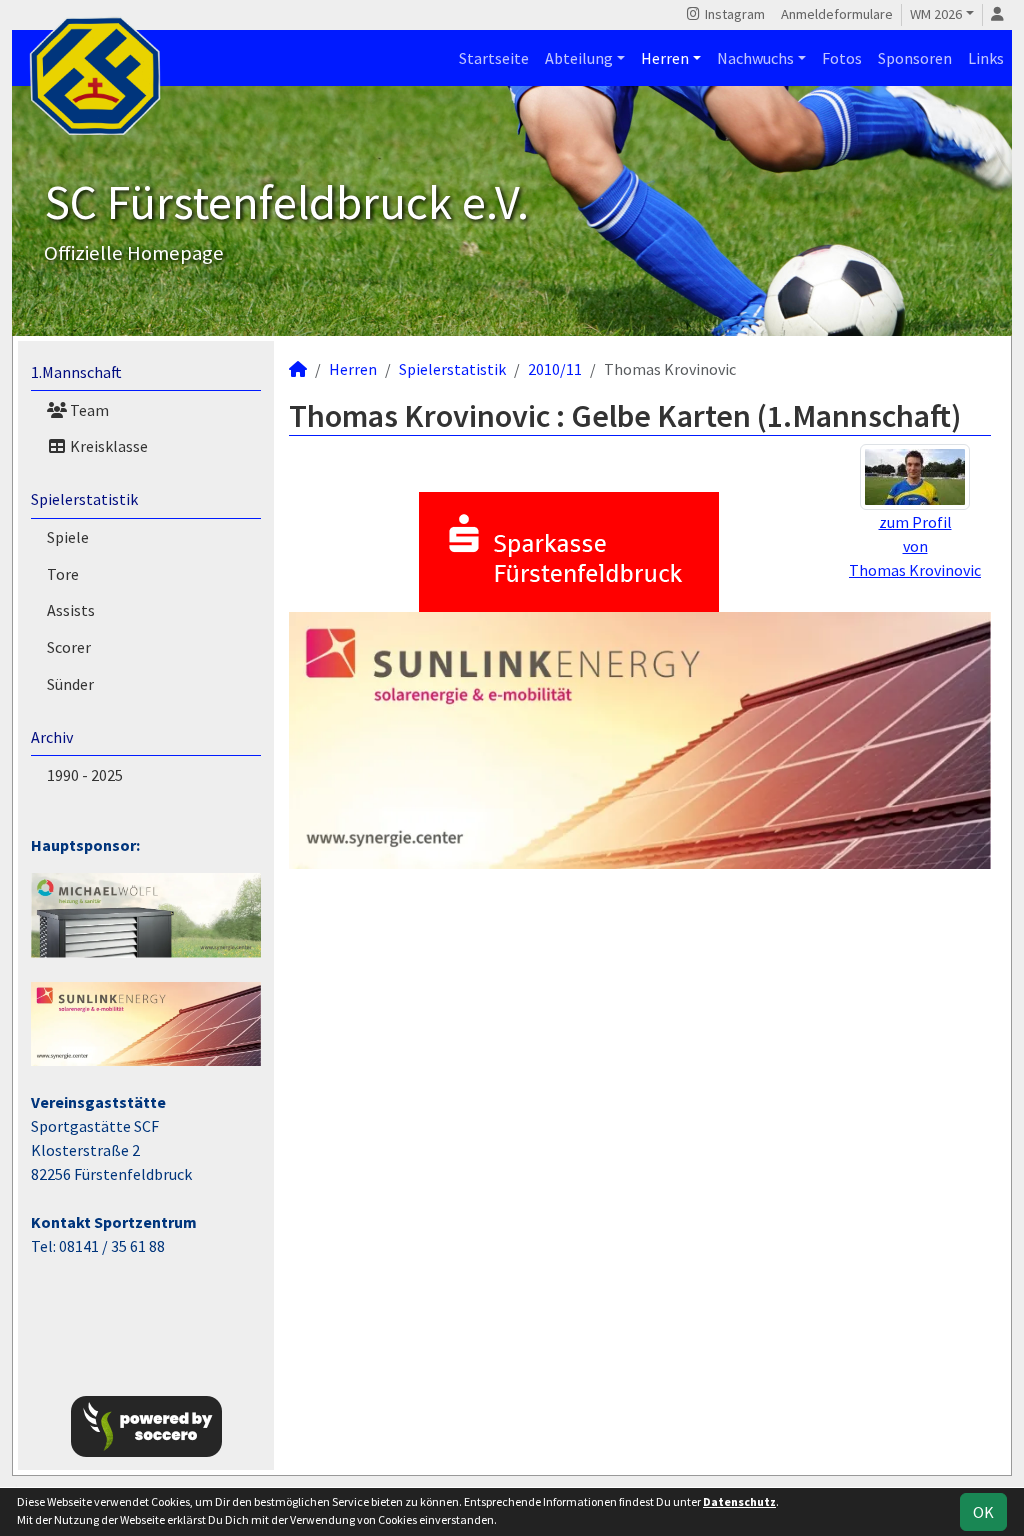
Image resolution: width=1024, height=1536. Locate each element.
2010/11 (555, 369)
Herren (665, 58)
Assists (71, 610)
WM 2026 (936, 14)
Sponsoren (915, 58)
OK (983, 1512)
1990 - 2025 (85, 775)
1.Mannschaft (76, 372)
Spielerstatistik (84, 499)
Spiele (68, 537)
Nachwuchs (755, 58)
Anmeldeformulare (837, 14)
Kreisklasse (107, 446)
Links (986, 58)
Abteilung (579, 58)
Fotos (842, 58)
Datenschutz (739, 1501)
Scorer (69, 647)
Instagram (733, 14)
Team (88, 410)
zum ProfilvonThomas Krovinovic (915, 546)
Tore (63, 574)
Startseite (494, 58)
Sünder (70, 684)
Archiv (52, 737)
